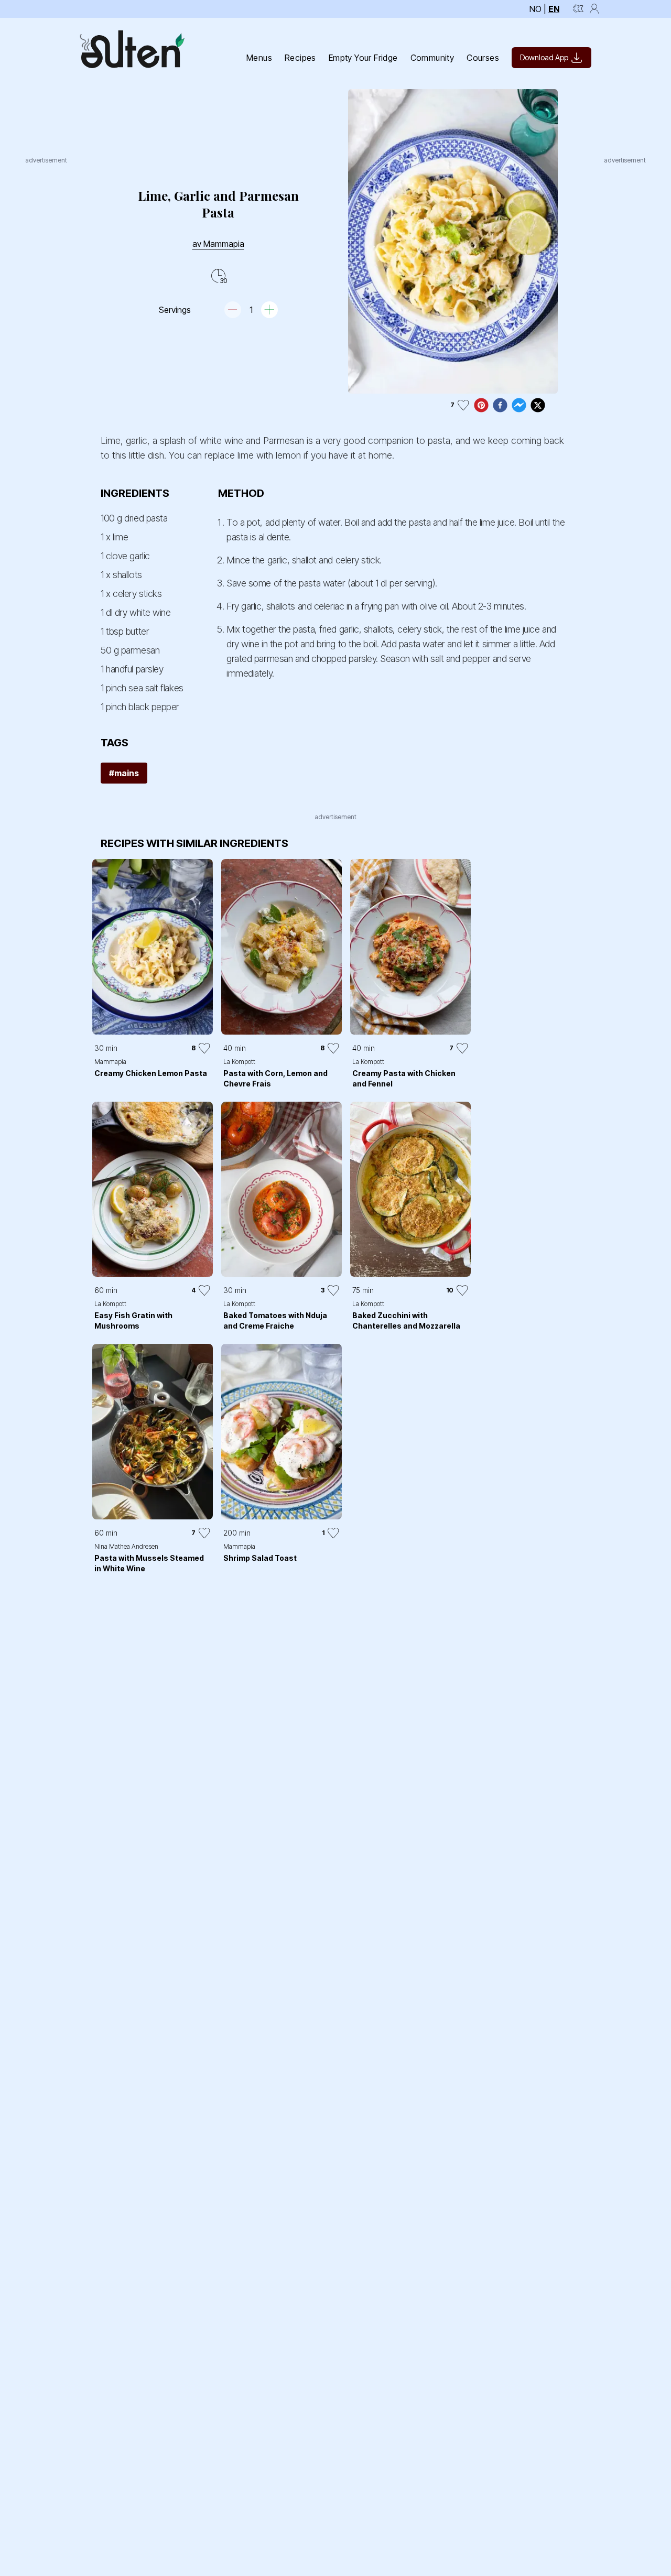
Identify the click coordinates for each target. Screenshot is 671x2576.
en (554, 9)
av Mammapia (218, 244)
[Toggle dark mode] (578, 9)
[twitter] (538, 405)
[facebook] (500, 405)
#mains (124, 773)
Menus (259, 58)
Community (432, 58)
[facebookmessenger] (519, 405)
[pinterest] (481, 405)
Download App (544, 57)
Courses (483, 58)
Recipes (300, 58)
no (535, 9)
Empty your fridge (363, 58)
